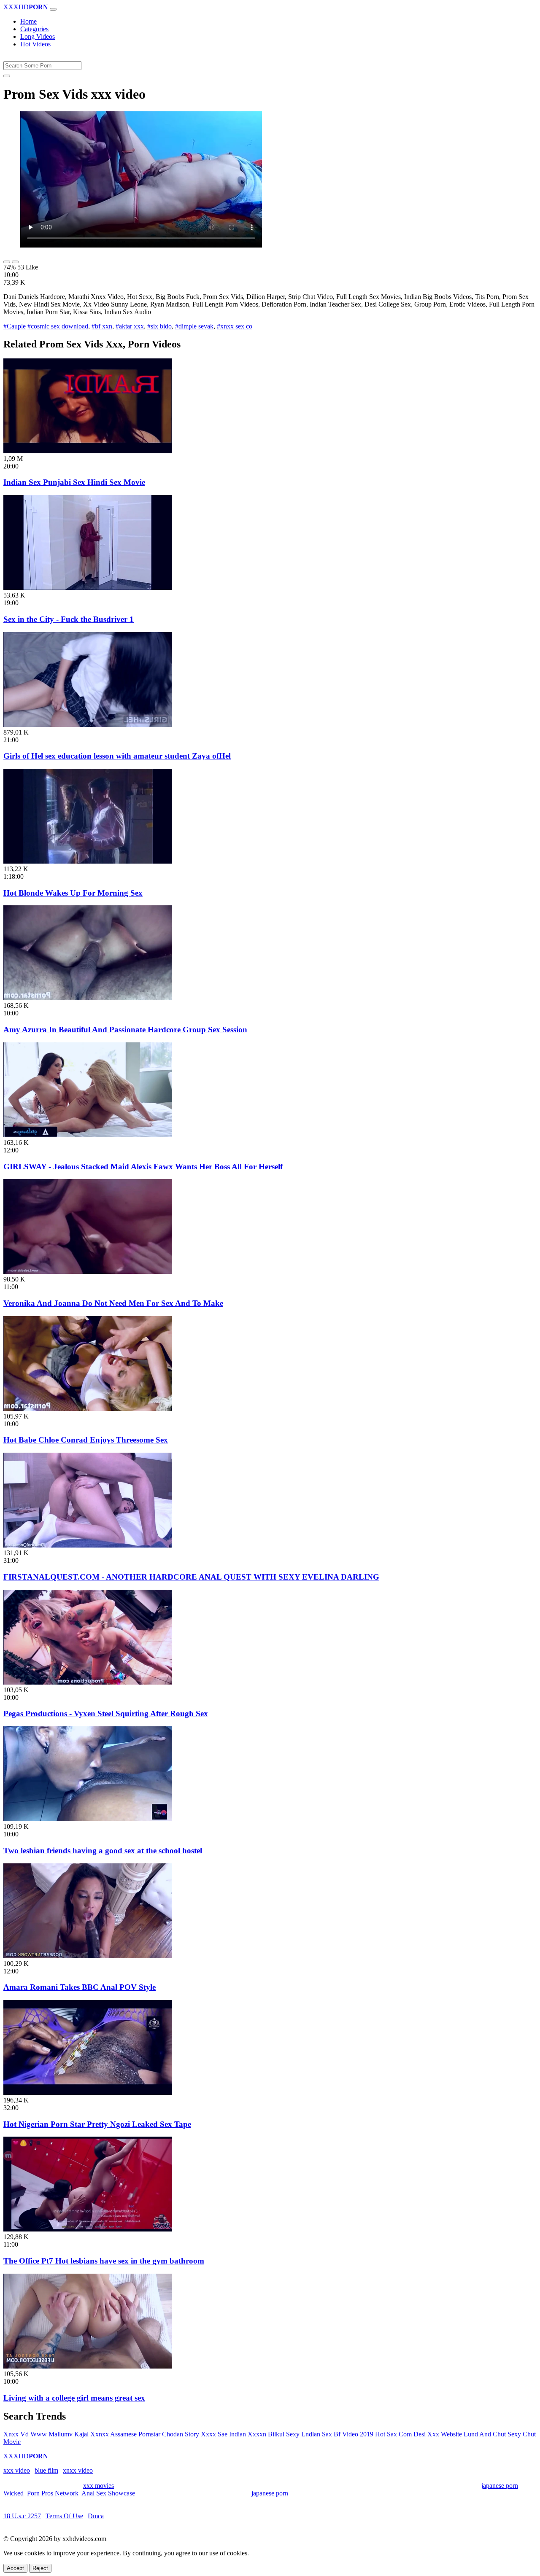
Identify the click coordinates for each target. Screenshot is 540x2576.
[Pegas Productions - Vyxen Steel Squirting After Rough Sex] (88, 1682)
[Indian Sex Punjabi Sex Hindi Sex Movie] (88, 451)
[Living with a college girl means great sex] (88, 2366)
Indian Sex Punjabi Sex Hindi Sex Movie (74, 482)
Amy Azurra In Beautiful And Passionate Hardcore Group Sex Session (125, 1030)
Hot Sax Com (393, 2434)
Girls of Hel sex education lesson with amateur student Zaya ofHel (117, 756)
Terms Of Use (64, 2516)
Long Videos (38, 36)
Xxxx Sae (214, 2434)
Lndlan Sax (317, 2434)
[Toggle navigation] (53, 9)
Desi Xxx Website (438, 2434)
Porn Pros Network (53, 2493)
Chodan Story (181, 2434)
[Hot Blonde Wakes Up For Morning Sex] (88, 861)
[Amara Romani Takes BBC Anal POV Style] (88, 1956)
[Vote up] (7, 262)
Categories (34, 29)
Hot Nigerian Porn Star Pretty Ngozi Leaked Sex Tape (97, 2124)
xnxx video (78, 2470)
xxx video (17, 2470)
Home (28, 21)
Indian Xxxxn (248, 2434)
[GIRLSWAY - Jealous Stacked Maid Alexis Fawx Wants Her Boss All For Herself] (88, 1135)
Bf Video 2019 (354, 2434)
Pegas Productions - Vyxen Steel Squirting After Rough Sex (106, 1713)
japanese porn (500, 2486)
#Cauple (15, 326)
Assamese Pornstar (135, 2434)
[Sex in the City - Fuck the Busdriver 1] (88, 588)
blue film (46, 2470)
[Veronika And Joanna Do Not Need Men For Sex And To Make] (88, 1272)
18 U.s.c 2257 (22, 2516)
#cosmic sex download (58, 326)
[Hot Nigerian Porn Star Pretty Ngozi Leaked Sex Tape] (88, 2093)
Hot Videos (35, 44)
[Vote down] (15, 262)
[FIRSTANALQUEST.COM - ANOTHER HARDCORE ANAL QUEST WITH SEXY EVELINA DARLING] (88, 1545)
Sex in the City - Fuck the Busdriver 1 (69, 619)
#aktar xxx (130, 326)
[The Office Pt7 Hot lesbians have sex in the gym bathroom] (88, 2229)
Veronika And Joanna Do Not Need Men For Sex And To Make (113, 1303)
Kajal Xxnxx (92, 2434)
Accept (15, 2568)
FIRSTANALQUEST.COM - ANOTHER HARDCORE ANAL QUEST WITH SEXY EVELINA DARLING (191, 1577)
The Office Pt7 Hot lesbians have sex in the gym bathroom (104, 2261)
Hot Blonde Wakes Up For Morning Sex (73, 893)
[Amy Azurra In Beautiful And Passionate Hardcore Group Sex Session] (88, 998)
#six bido (159, 326)
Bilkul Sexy (284, 2434)
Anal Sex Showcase (108, 2493)
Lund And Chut (485, 2434)
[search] (7, 76)
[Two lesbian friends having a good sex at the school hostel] (88, 1819)
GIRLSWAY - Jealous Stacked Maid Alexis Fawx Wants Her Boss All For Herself (143, 1167)
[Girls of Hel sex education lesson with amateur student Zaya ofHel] (88, 725)
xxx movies (99, 2486)
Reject (40, 2568)
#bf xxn (102, 326)
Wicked (13, 2493)
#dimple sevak (194, 326)
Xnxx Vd (16, 2434)
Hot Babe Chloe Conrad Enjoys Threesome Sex (86, 1440)
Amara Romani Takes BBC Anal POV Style (80, 1987)
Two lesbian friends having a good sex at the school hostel (103, 1851)
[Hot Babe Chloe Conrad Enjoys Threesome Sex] (88, 1409)
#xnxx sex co (235, 326)
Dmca (96, 2516)
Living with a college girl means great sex (74, 2398)
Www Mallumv (51, 2434)
